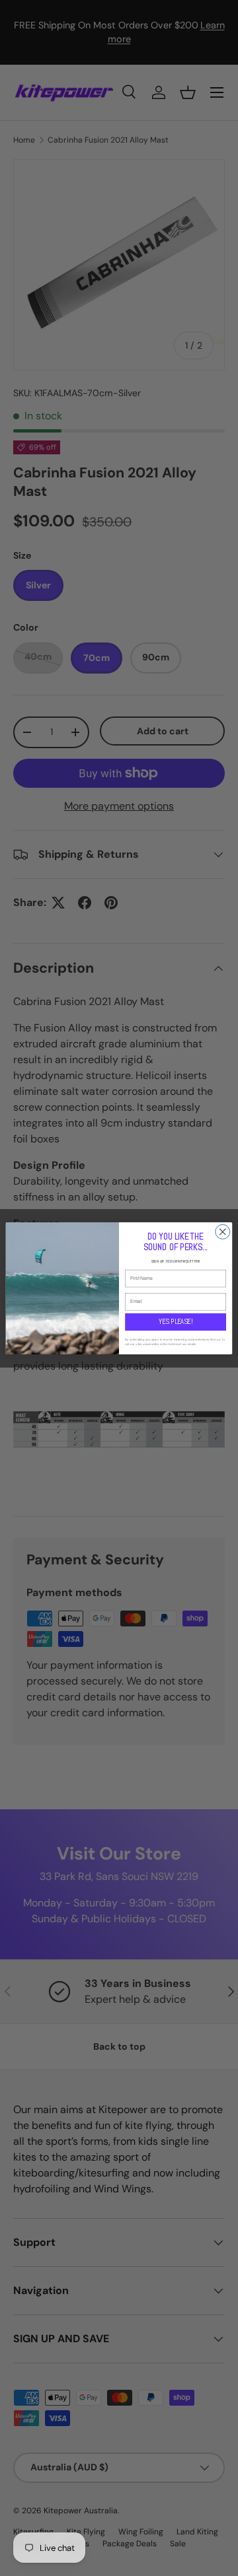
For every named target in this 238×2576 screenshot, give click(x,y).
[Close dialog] (223, 1232)
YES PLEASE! (175, 1321)
